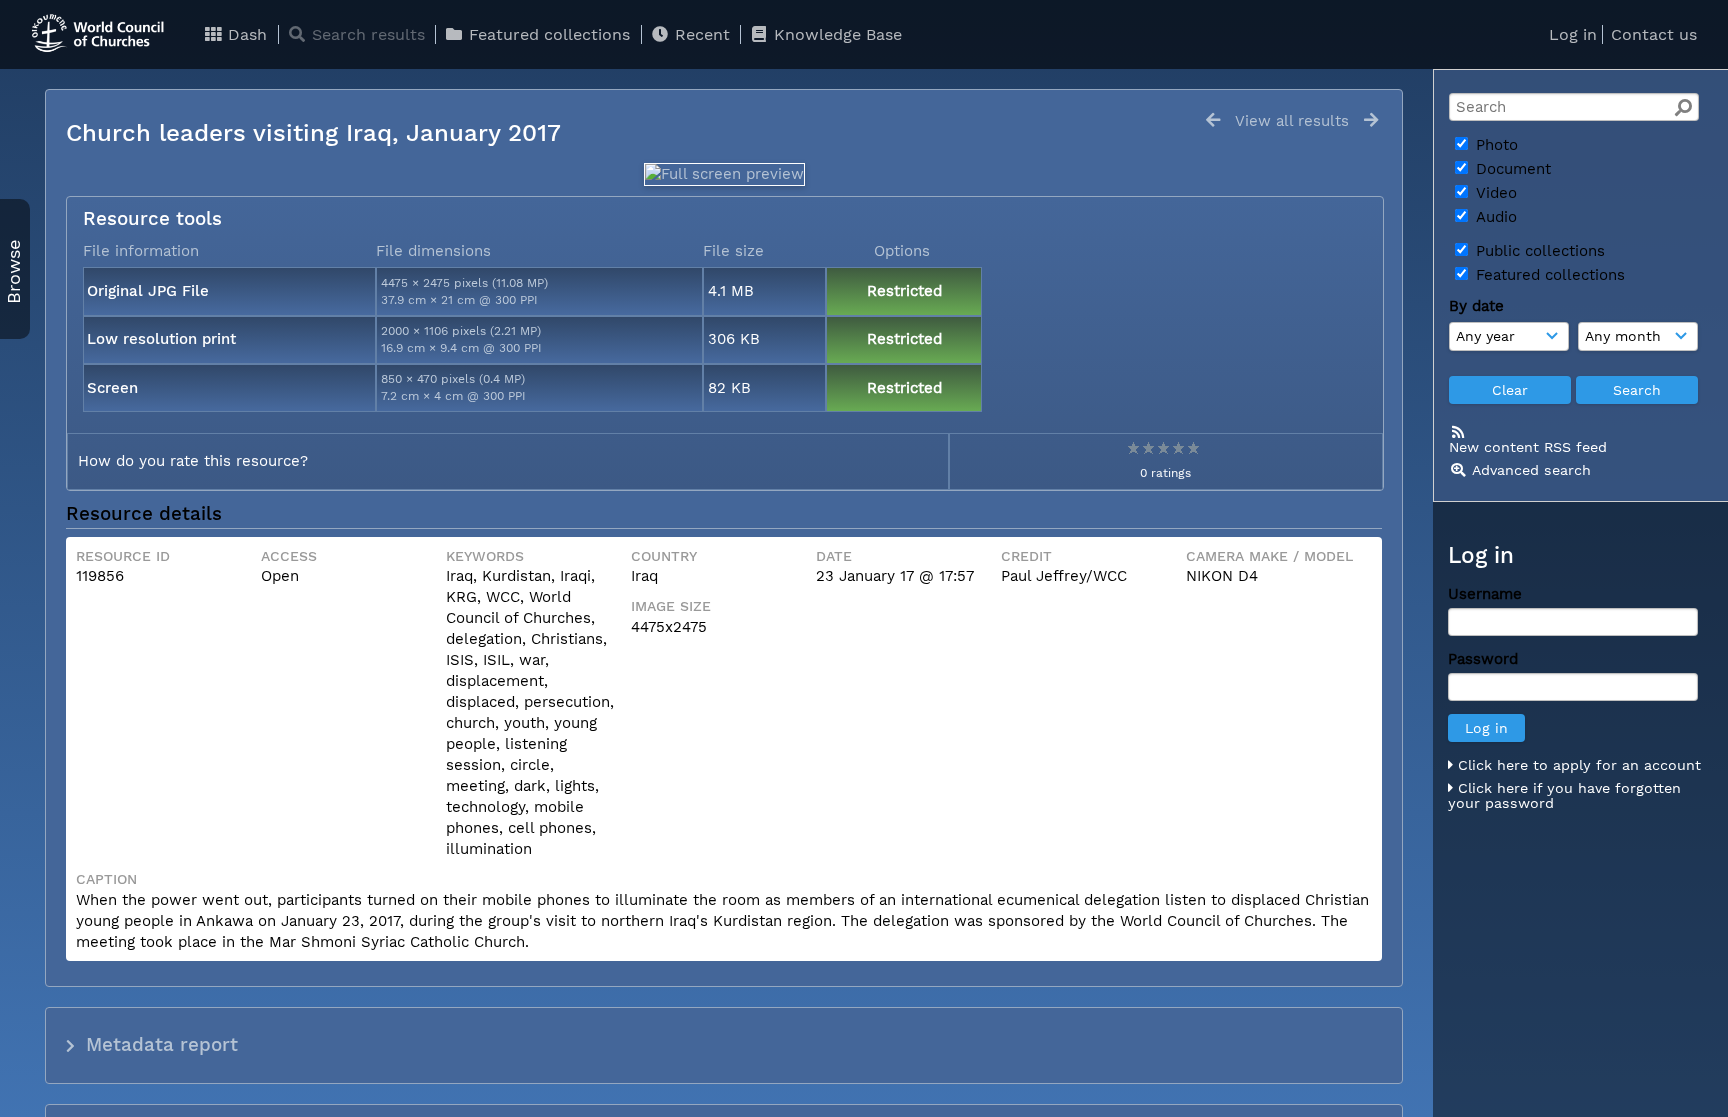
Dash (245, 34)
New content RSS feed (1528, 447)
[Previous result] (1213, 120)
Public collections (1538, 251)
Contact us (1654, 34)
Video (1494, 193)
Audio (1494, 217)
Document (1511, 169)
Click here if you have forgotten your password (1564, 796)
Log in (1573, 34)
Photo (1494, 145)
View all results (1292, 121)
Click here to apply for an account (1577, 765)
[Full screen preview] (724, 174)
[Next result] (1371, 120)
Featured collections (547, 34)
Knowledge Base (835, 34)
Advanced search (1531, 470)
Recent (700, 34)
